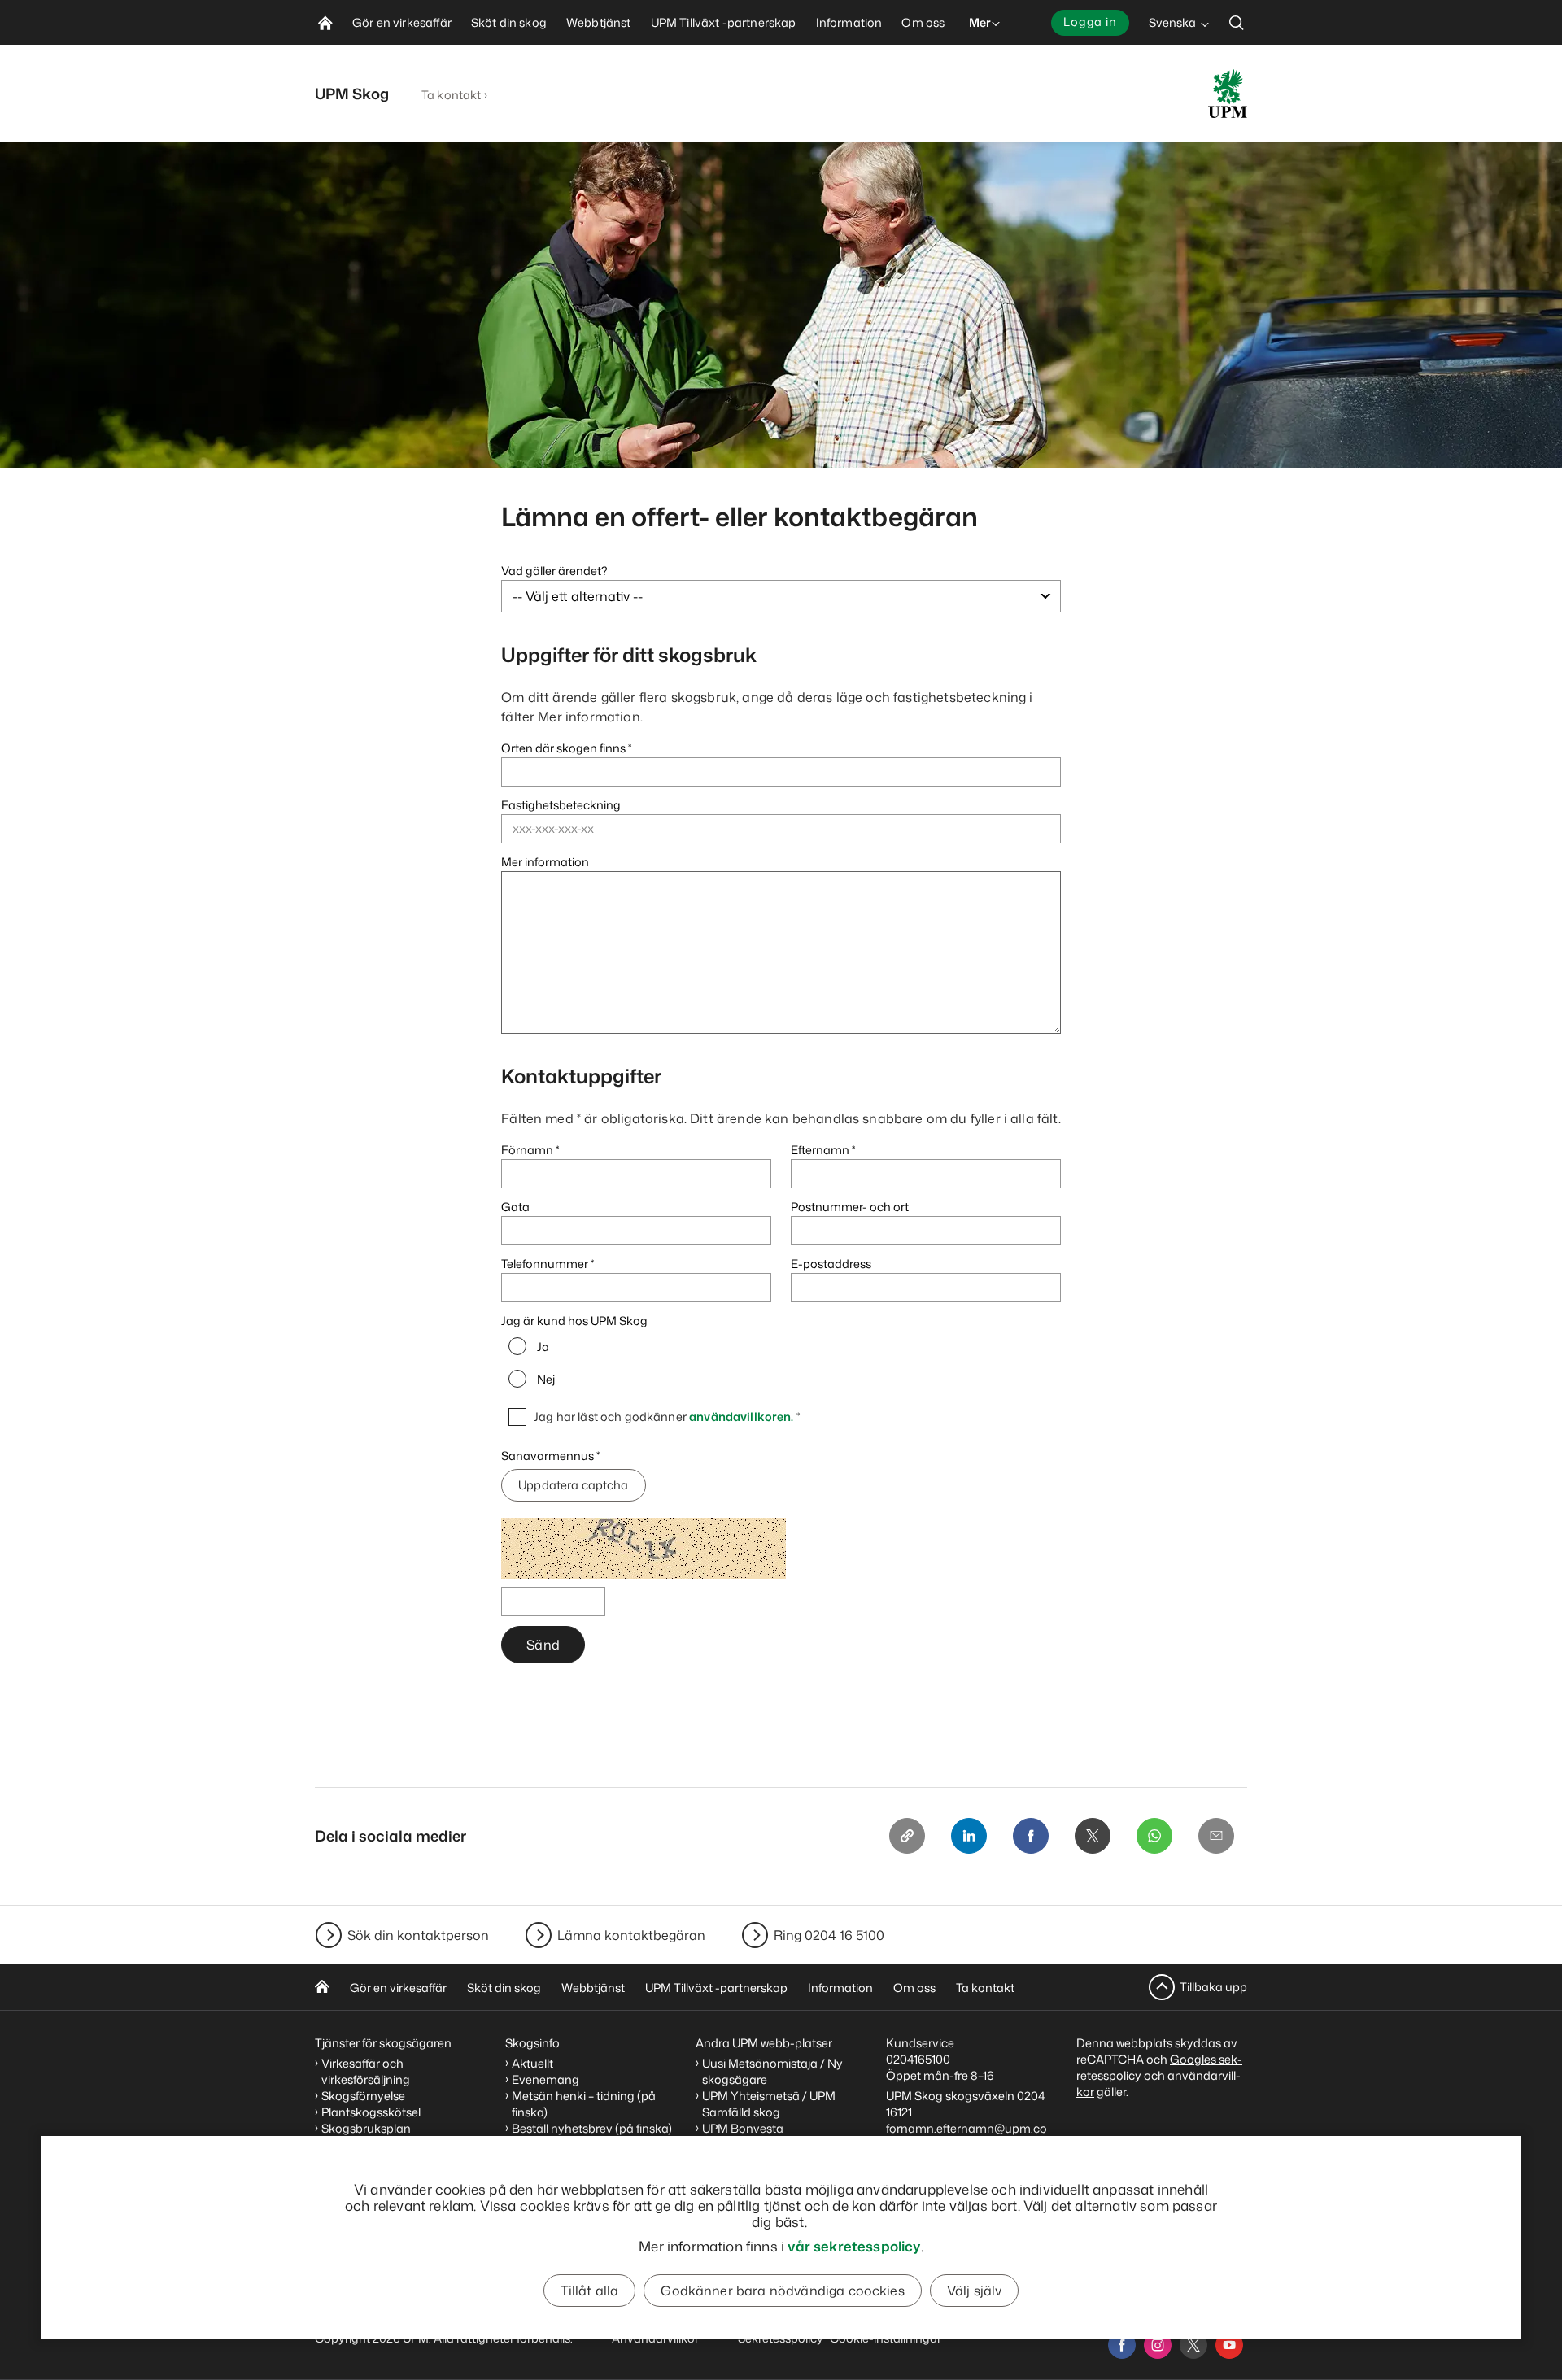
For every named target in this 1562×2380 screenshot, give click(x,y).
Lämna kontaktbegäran (631, 1935)
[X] (1093, 1836)
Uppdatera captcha (573, 1485)
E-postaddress (831, 1264)
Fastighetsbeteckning (561, 805)
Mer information (545, 862)
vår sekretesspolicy (854, 2246)
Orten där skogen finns (563, 748)
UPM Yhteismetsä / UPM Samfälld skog (769, 2104)
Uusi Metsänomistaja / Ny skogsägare (772, 2071)
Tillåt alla (590, 2291)
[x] (1193, 2345)
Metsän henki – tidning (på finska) (584, 2104)
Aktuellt (532, 2063)
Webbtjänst (593, 1988)
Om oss (914, 1988)
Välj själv (975, 2291)
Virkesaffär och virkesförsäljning (367, 2071)
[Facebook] (1031, 1836)
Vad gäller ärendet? (554, 571)
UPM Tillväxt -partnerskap (716, 1988)
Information (840, 1988)
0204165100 (918, 2059)
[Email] (1216, 1836)
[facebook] (1122, 2345)
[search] (1237, 22)
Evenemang (545, 2079)
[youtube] (1229, 2345)
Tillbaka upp (1213, 1987)
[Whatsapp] (1154, 1836)
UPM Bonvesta (743, 2128)
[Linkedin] (969, 1836)
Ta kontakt (451, 95)
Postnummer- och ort (850, 1207)
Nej (546, 1380)
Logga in (1090, 22)
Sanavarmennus (549, 1456)
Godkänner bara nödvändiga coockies (782, 2291)
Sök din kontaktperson (418, 1935)
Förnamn (527, 1150)
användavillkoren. (741, 1417)
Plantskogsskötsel (371, 2112)
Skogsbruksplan (366, 2128)
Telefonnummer (545, 1264)
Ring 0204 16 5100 (829, 1935)
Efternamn (820, 1150)
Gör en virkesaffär (398, 1988)
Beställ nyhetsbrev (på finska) (592, 2128)
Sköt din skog (504, 1988)
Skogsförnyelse (363, 2096)
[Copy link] (907, 1836)
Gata (515, 1207)
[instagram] (1158, 2345)
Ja (543, 1347)
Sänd (543, 1645)
